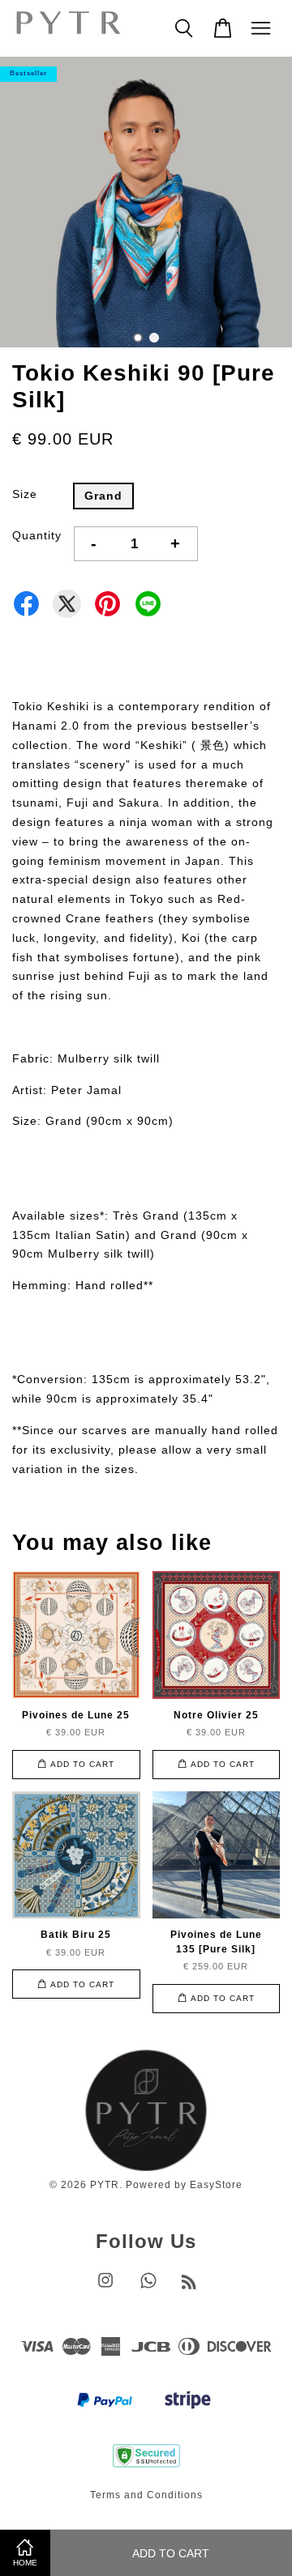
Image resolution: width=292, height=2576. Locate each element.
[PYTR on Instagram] (105, 2289)
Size (25, 494)
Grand (103, 496)
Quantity (37, 535)
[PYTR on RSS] (189, 2285)
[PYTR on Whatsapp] (148, 2289)
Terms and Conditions (146, 2495)
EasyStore (216, 2185)
